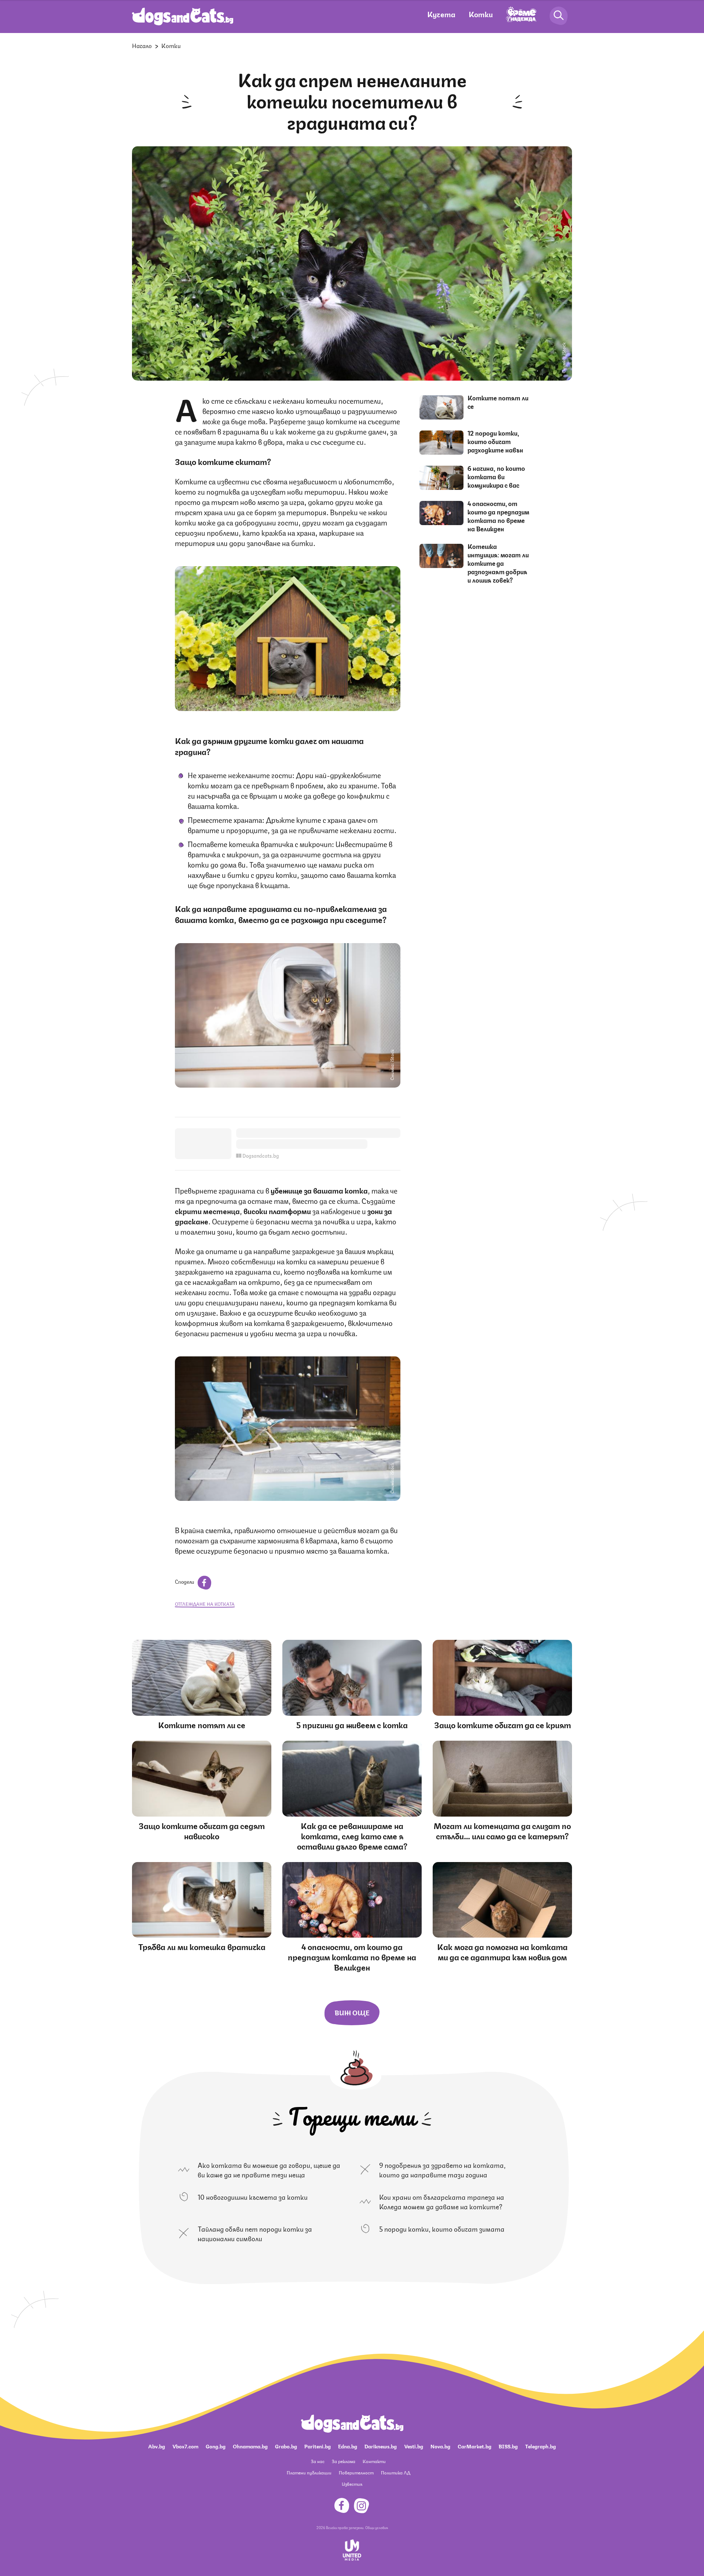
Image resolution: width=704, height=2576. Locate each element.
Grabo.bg (286, 2446)
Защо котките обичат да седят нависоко (202, 1830)
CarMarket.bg (474, 2446)
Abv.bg (157, 2446)
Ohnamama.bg (250, 2446)
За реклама (344, 2461)
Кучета (441, 14)
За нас (318, 2461)
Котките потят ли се (498, 402)
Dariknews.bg (381, 2446)
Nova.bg (440, 2446)
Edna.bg (348, 2446)
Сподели (185, 1581)
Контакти (374, 2461)
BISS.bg (508, 2446)
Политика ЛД (396, 2472)
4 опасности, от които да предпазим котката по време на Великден (498, 516)
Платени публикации (309, 2472)
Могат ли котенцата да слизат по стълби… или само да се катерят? (502, 1830)
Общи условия (377, 2527)
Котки (481, 14)
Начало (142, 45)
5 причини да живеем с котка (352, 1724)
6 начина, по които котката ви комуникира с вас (496, 476)
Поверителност (356, 2472)
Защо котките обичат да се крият (503, 1724)
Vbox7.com (185, 2446)
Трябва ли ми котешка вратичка (202, 1946)
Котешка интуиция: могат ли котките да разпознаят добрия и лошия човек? (498, 563)
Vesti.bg (414, 2446)
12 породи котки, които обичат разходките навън (495, 441)
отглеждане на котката (205, 1604)
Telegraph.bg (540, 2446)
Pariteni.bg (318, 2446)
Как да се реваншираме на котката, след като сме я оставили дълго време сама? (352, 1835)
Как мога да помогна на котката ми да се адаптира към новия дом (502, 1951)
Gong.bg (216, 2446)
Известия (352, 2484)
